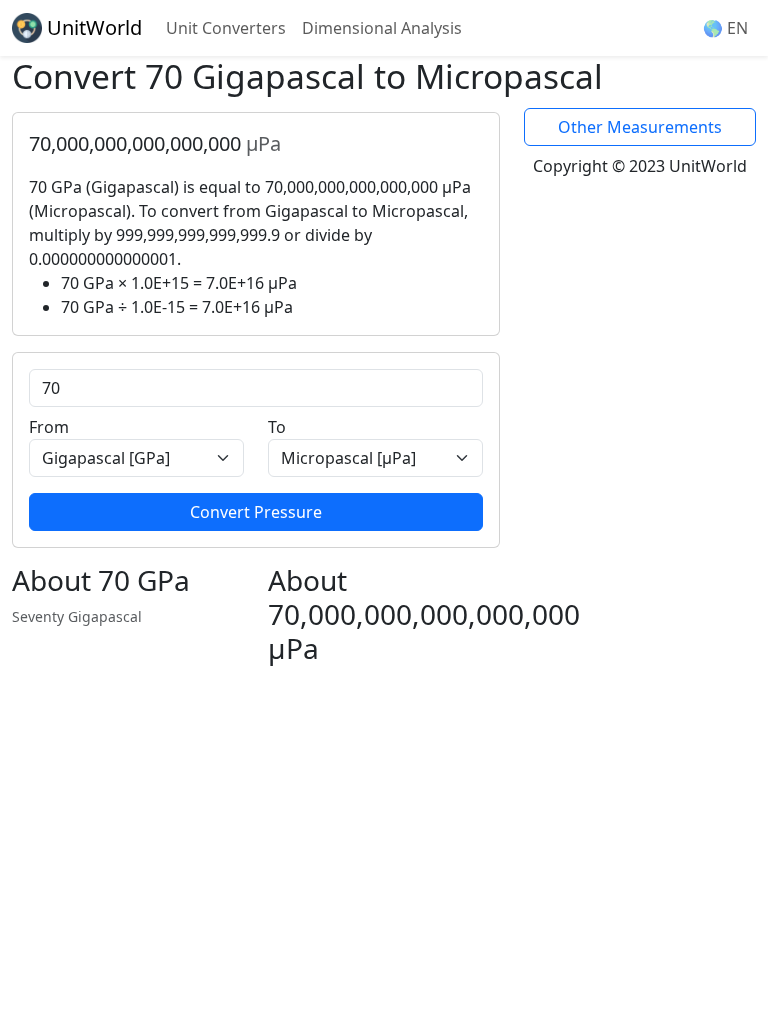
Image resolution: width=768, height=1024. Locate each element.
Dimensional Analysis (382, 28)
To (277, 427)
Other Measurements (640, 127)
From (49, 427)
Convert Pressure (256, 512)
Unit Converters (226, 28)
